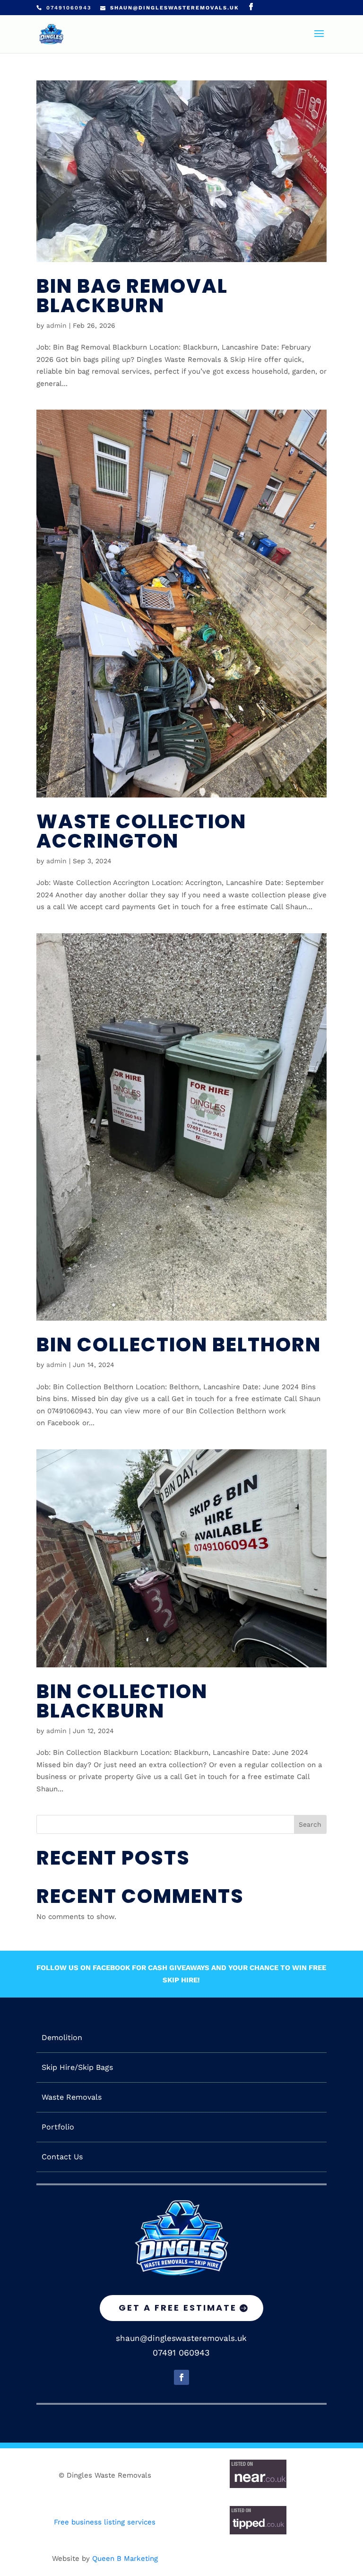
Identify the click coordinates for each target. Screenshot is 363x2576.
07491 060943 (181, 2353)
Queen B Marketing (125, 2558)
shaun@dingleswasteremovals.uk (181, 2338)
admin (56, 325)
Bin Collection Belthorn (179, 1345)
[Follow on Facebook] (181, 2377)
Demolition (62, 2038)
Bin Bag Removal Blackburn (132, 296)
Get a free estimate (178, 2308)
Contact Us (62, 2157)
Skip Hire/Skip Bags (77, 2068)
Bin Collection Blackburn (122, 1701)
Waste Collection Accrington (141, 831)
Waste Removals (72, 2097)
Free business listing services (105, 2522)
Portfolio (58, 2127)
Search (310, 1824)
